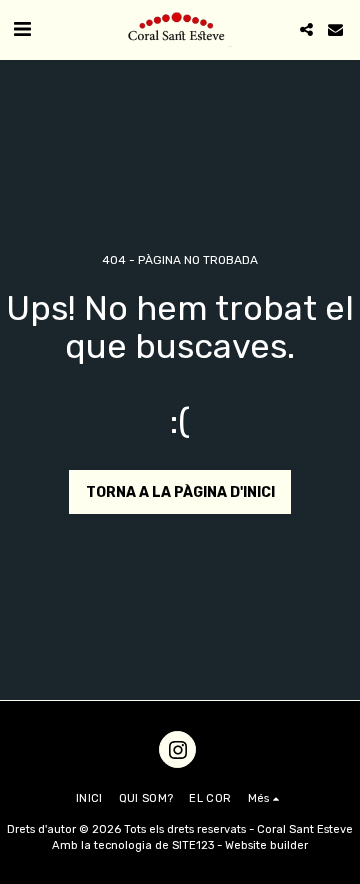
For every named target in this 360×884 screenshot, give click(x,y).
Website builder (266, 845)
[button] (22, 29)
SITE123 (193, 845)
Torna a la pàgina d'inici (180, 492)
